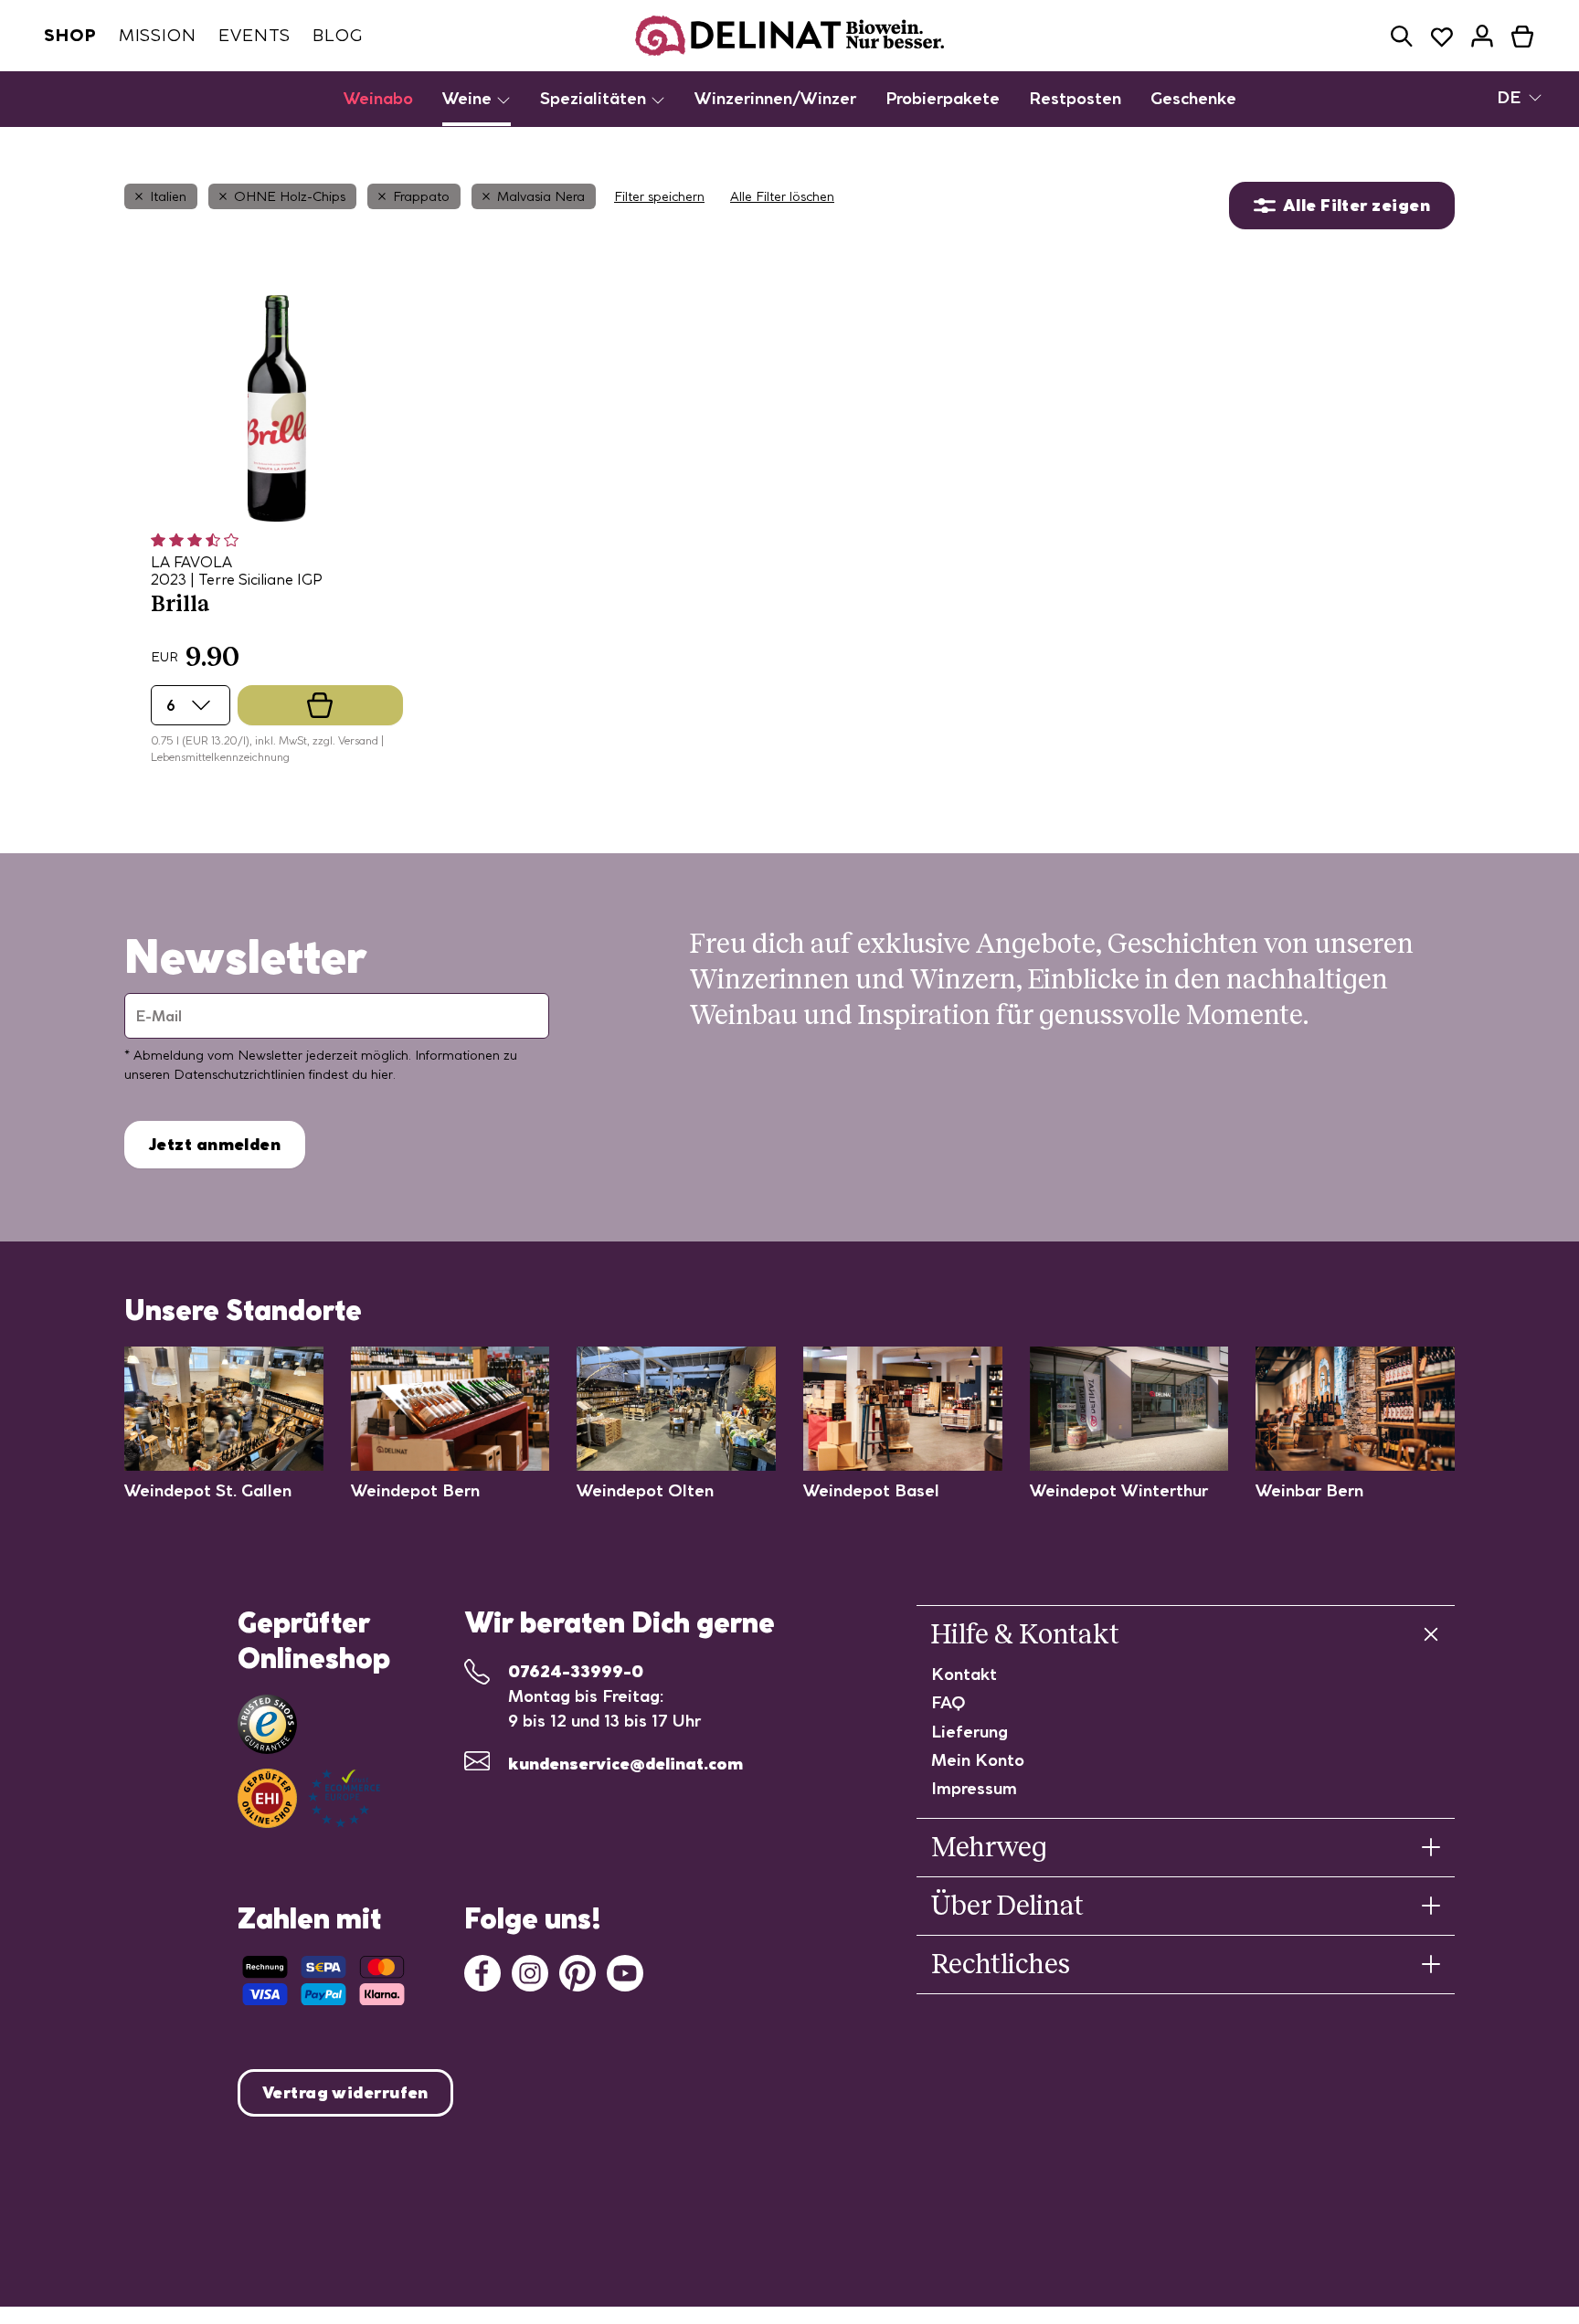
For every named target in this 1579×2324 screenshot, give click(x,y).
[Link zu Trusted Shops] (267, 1724)
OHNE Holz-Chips (290, 196)
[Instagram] (530, 1971)
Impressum (974, 1788)
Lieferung (970, 1732)
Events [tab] (254, 35)
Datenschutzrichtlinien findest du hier (283, 1074)
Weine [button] (469, 98)
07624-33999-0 (576, 1671)
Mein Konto (978, 1760)
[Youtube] (625, 1971)
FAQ (948, 1702)
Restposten (1075, 98)
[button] (1402, 36)
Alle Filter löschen (782, 196)
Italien (168, 196)
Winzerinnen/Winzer (775, 98)
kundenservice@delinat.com (625, 1764)
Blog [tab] (338, 35)
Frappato (421, 196)
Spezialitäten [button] (595, 98)
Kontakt (964, 1674)
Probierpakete (943, 98)
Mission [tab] (158, 35)
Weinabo (378, 98)
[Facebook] (482, 1971)
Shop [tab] (70, 35)
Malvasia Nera (541, 196)
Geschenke (1193, 98)
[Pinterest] (578, 1971)
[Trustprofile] (309, 1798)
